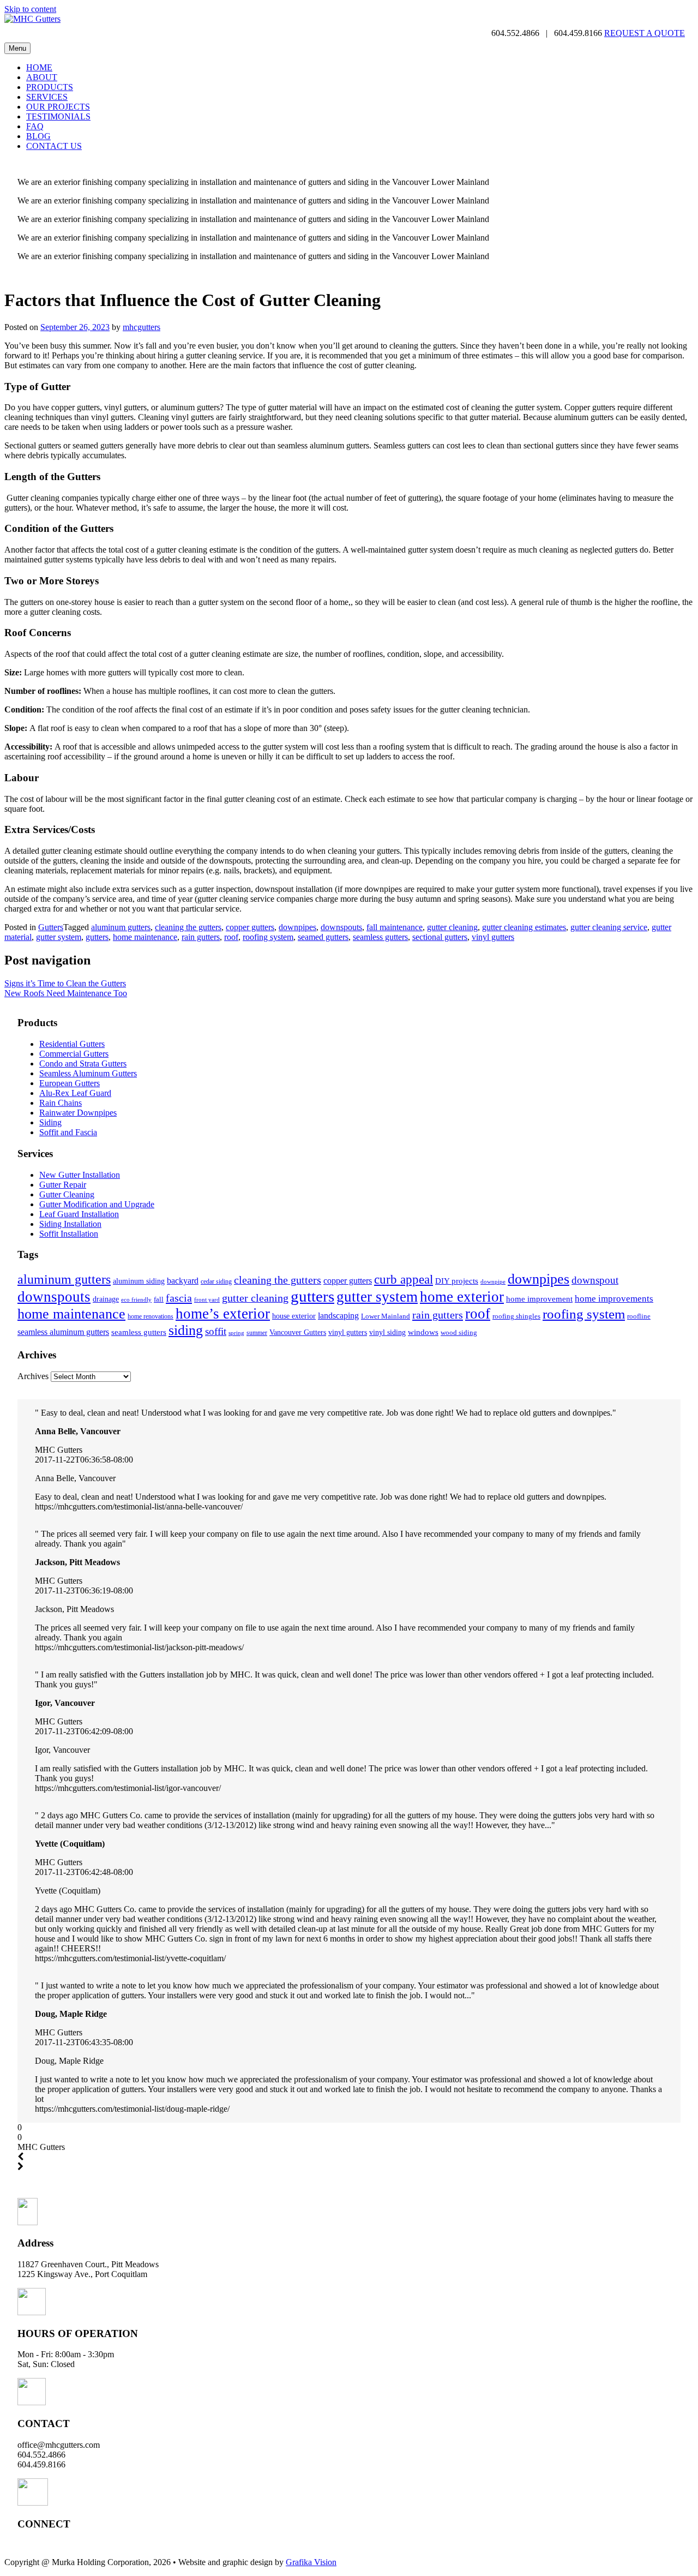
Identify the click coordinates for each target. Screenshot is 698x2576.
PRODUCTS (50, 87)
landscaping (338, 1316)
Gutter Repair (63, 1185)
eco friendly (136, 1299)
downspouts (341, 927)
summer (257, 1333)
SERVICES (47, 97)
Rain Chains (61, 1103)
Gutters (51, 927)
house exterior (294, 1316)
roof (231, 937)
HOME (39, 67)
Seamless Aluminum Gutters (88, 1073)
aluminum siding (139, 1281)
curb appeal (404, 1280)
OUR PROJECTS (58, 107)
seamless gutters (380, 937)
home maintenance (145, 937)
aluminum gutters (121, 927)
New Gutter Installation (80, 1175)
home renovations (151, 1316)
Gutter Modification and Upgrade (97, 1204)
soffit (216, 1331)
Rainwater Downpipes (78, 1113)
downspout (595, 1280)
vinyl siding (387, 1332)
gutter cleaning (452, 927)
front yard (207, 1300)
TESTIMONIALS (58, 116)
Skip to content (30, 9)
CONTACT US (54, 146)
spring (236, 1333)
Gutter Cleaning (67, 1194)
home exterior (462, 1297)
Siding (50, 1122)
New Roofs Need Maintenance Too (66, 993)
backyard (183, 1281)
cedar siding (216, 1281)
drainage (106, 1299)
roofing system (268, 937)
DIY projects (457, 1281)
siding (186, 1330)
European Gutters (70, 1083)
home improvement (539, 1299)
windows (423, 1332)
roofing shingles (516, 1316)
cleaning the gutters (188, 927)
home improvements (614, 1298)
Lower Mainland (386, 1316)
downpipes (297, 927)
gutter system (59, 937)
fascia (179, 1298)
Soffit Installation (69, 1234)
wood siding (459, 1332)
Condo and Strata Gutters (83, 1064)
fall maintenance (395, 927)
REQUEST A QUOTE (645, 33)
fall (159, 1299)
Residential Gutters (72, 1044)
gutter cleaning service (609, 927)
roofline (639, 1316)
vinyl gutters (493, 937)
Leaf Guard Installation (79, 1214)
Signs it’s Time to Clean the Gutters (65, 983)
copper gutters (250, 927)
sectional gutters (440, 937)
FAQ (35, 126)
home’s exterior (223, 1314)
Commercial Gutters (74, 1054)
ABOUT (42, 77)
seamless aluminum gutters (63, 1332)
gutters (97, 937)
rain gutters (201, 937)
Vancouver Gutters (298, 1332)
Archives (33, 1376)
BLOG (38, 136)
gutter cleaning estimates (524, 927)
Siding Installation (70, 1224)
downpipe (493, 1282)
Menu (17, 48)
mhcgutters (142, 327)
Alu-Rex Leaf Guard (75, 1093)
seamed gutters (323, 937)
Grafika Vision (311, 2562)
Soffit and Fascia (68, 1132)
